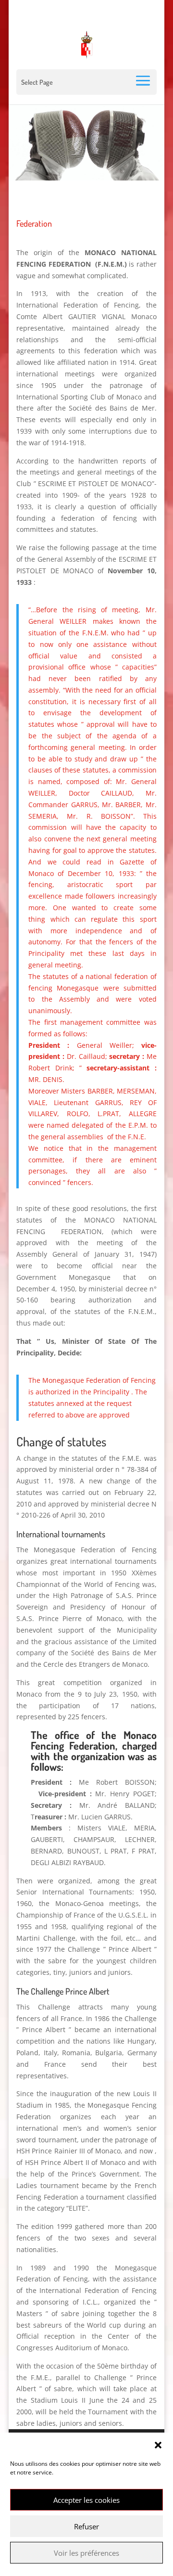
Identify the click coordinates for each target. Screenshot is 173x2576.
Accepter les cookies (86, 2500)
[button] (158, 2445)
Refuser (86, 2526)
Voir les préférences (86, 2553)
